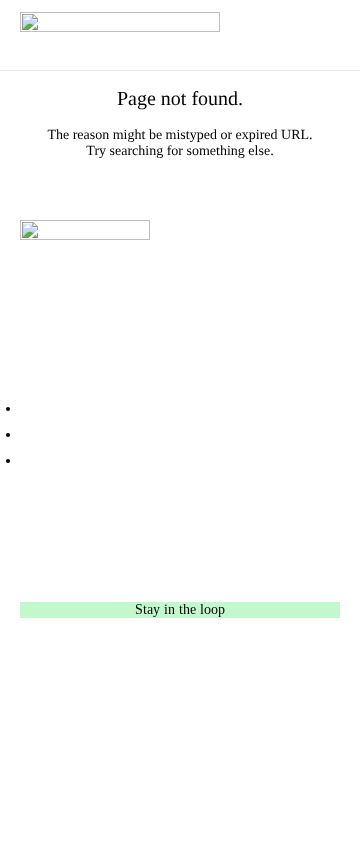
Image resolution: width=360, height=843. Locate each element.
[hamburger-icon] (330, 35)
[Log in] (180, 435)
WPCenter (288, 737)
